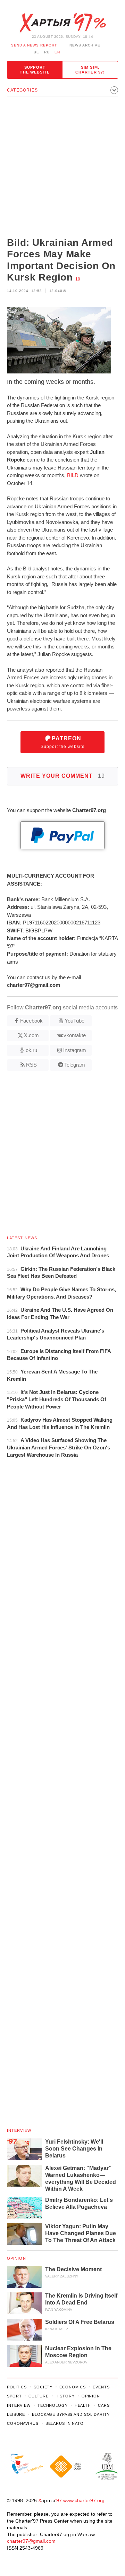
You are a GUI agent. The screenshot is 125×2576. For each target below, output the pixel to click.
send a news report (34, 45)
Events (101, 2387)
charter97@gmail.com (31, 2541)
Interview (19, 2130)
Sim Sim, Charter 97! (90, 70)
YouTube (74, 1021)
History (65, 2396)
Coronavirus (23, 2423)
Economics (73, 2387)
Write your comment (63, 776)
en (57, 52)
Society (43, 2387)
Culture (38, 2396)
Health (83, 2405)
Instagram (75, 1050)
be (36, 52)
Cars (104, 2405)
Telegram (75, 1065)
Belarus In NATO (65, 2423)
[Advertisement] (62, 167)
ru (47, 52)
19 (78, 279)
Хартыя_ (62, 23)
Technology (53, 2405)
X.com (31, 1035)
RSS (31, 1065)
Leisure (16, 2414)
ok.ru (31, 1050)
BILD (73, 475)
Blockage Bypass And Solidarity (71, 2414)
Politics (17, 2387)
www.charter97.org (84, 2500)
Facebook (31, 1021)
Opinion (16, 2258)
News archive (85, 45)
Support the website (35, 70)
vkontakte (75, 1035)
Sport (14, 2396)
